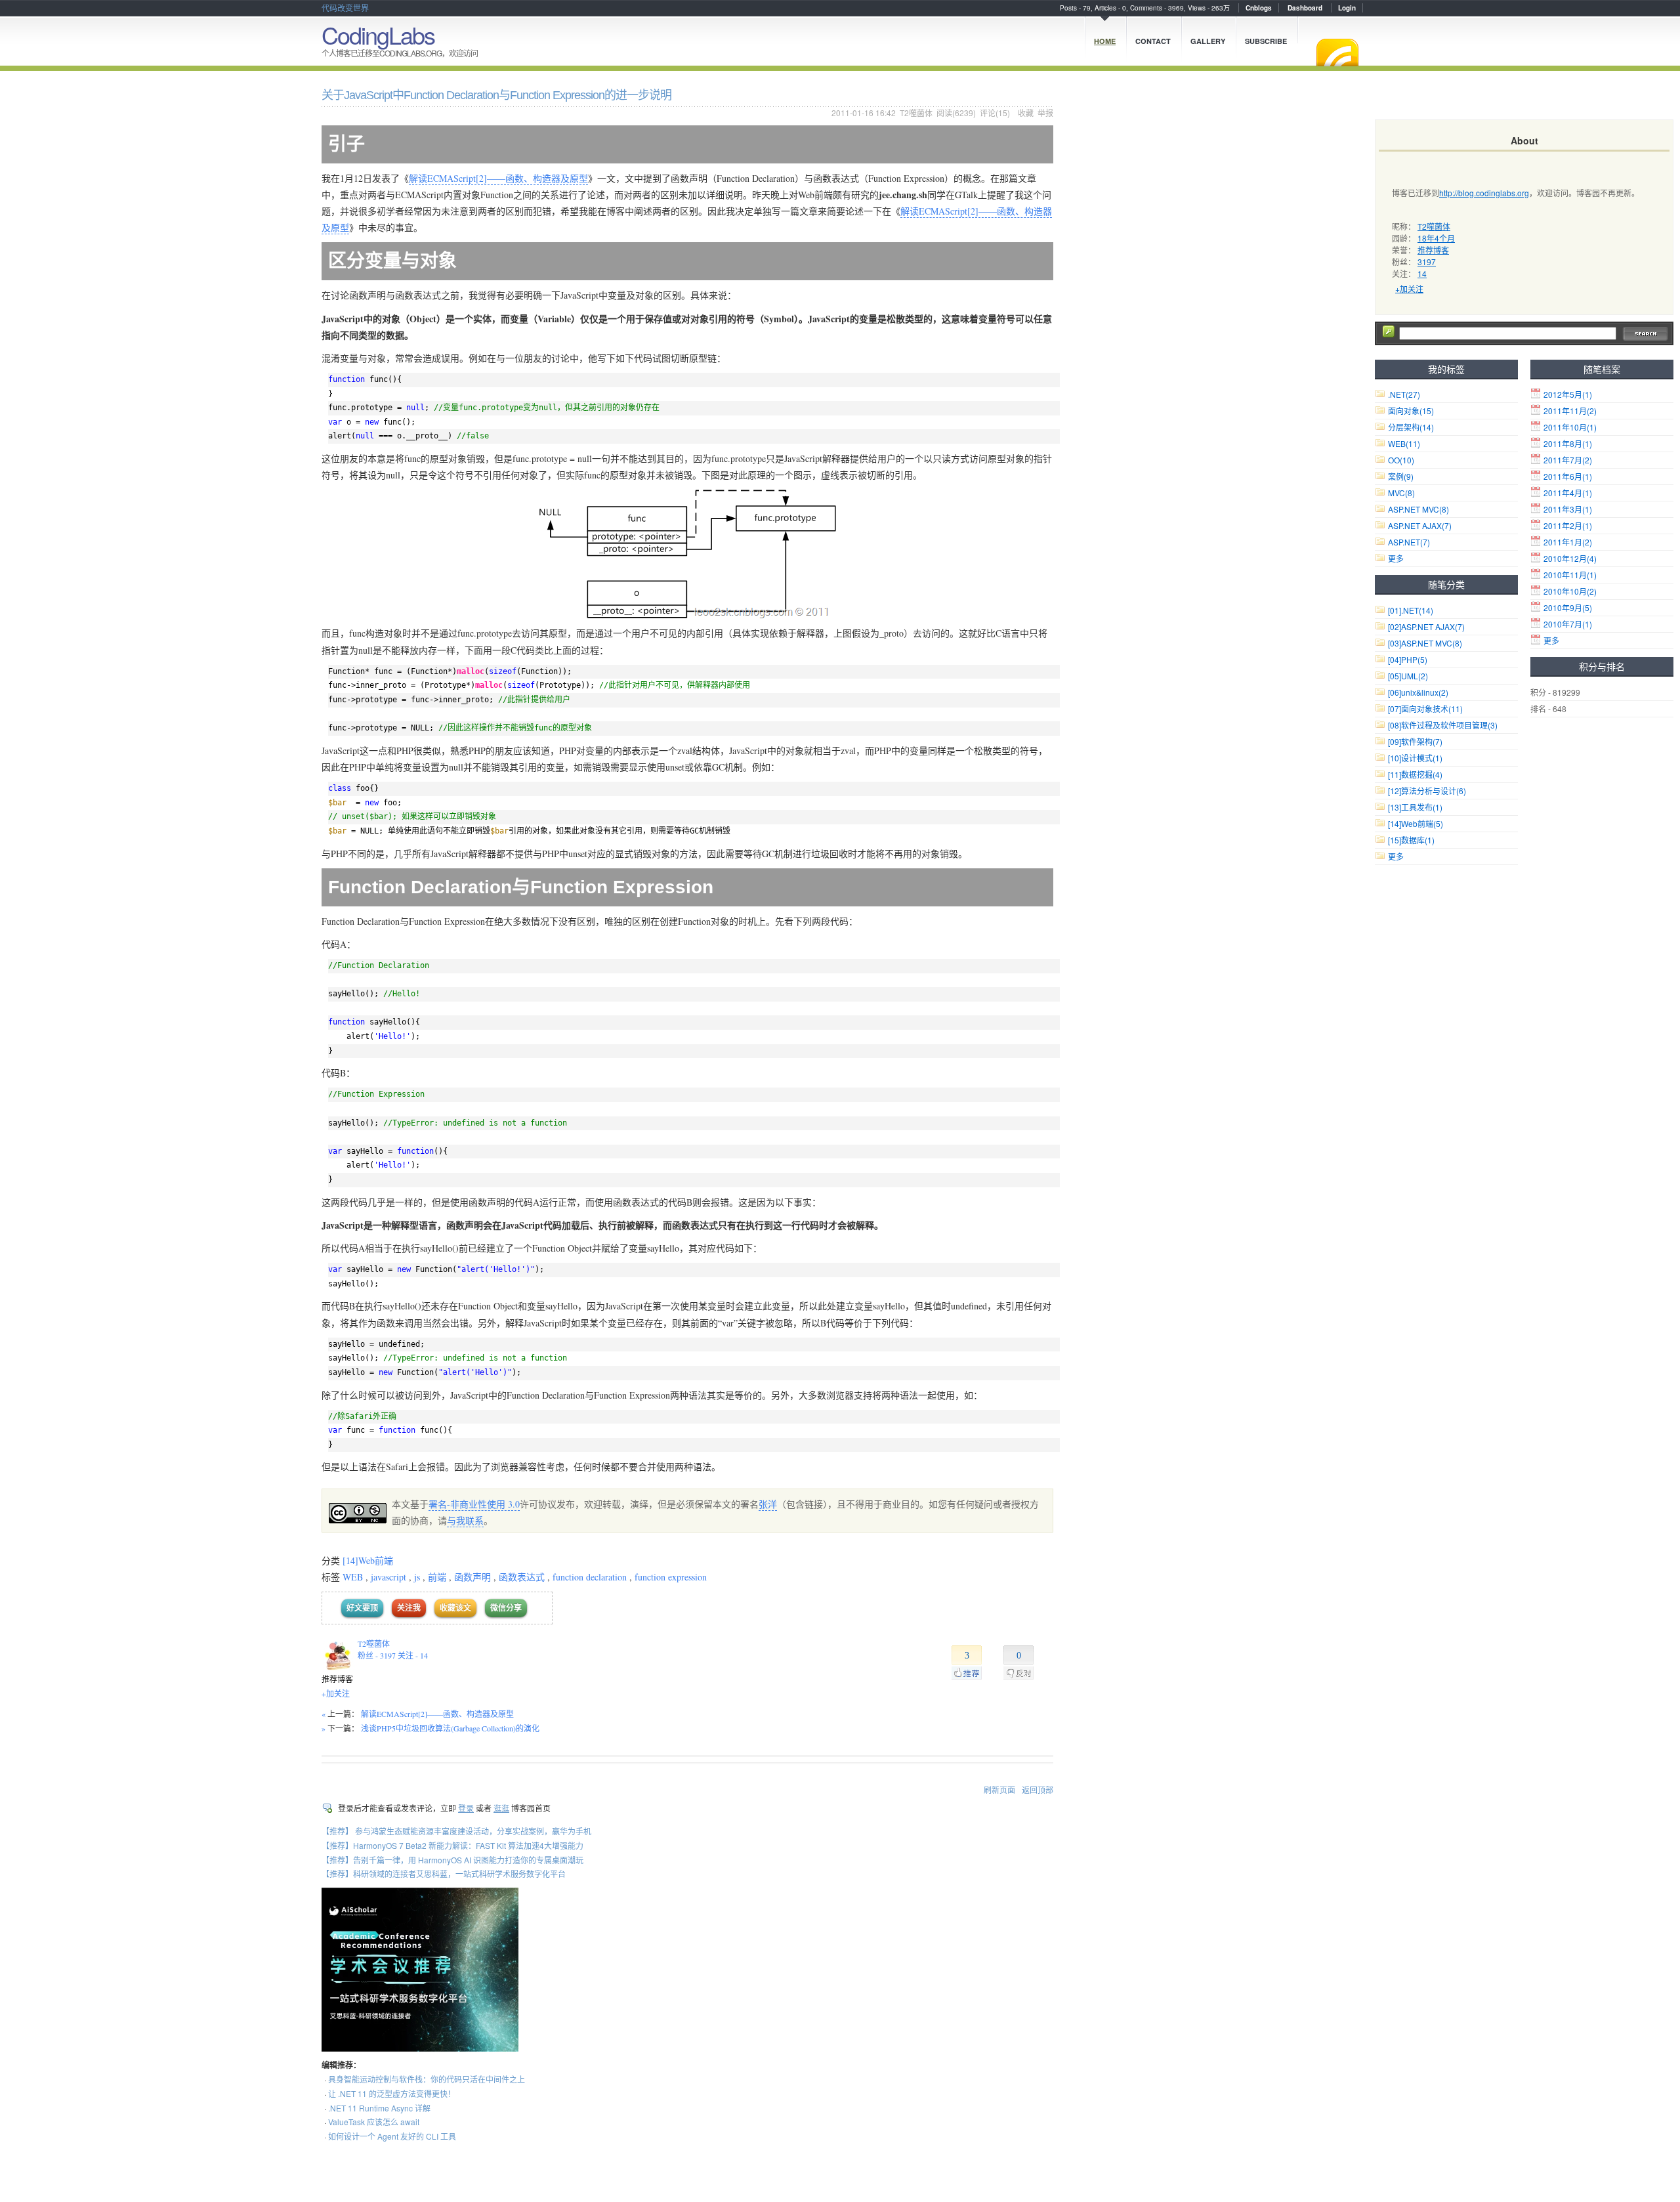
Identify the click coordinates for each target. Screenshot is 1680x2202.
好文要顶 (362, 1608)
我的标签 (1446, 369)
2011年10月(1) (1570, 427)
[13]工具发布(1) (1415, 807)
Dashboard (1305, 8)
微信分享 (506, 1608)
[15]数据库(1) (1411, 840)
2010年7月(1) (1568, 624)
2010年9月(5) (1568, 607)
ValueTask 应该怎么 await (374, 2122)
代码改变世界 (345, 8)
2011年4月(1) (1568, 493)
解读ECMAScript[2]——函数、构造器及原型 (498, 178)
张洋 (768, 1504)
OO (1401, 460)
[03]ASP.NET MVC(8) (1425, 643)
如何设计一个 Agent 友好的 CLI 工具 (392, 2136)
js (417, 1577)
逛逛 (501, 1808)
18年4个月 (1436, 238)
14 (1422, 273)
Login (1347, 8)
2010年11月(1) (1570, 575)
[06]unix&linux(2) (1418, 692)
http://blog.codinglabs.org (1484, 193)
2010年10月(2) (1570, 591)
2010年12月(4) (1570, 558)
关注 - (413, 1655)
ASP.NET (1409, 542)
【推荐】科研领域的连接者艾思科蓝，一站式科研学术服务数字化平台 (444, 1874)
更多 (1551, 640)
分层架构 (1411, 427)
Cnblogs (1259, 8)
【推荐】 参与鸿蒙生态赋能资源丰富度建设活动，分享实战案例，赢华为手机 (456, 1831)
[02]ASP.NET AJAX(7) (1426, 626)
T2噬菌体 (916, 113)
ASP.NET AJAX (1420, 525)
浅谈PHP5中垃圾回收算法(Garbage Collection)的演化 (450, 1728)
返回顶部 (1038, 1789)
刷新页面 (999, 1789)
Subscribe (1266, 41)
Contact (1153, 41)
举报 (1045, 113)
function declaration (590, 1577)
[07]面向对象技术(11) (1425, 709)
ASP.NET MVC (1418, 509)
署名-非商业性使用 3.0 (474, 1504)
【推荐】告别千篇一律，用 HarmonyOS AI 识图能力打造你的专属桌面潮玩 (452, 1860)
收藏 (1026, 113)
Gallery (1208, 41)
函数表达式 (522, 1577)
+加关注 (336, 1693)
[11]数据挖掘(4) (1415, 774)
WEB (353, 1577)
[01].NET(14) (1411, 610)
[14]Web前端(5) (1416, 823)
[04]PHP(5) (1408, 659)
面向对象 (1411, 411)
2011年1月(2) (1568, 542)
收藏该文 (455, 1608)
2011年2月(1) (1568, 525)
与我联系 (465, 1520)
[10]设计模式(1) (1415, 758)
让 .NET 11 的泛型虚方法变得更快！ (392, 2093)
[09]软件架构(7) (1415, 741)
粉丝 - (377, 1655)
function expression (671, 1577)
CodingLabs (378, 34)
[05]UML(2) (1408, 676)
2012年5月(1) (1568, 394)
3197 (1427, 262)
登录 (466, 1808)
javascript (388, 1577)
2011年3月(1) (1568, 509)
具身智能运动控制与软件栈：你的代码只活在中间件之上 (427, 2079)
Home (1105, 41)
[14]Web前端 (368, 1560)
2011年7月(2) (1568, 460)
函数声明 (472, 1577)
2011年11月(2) (1570, 411)
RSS (1337, 53)
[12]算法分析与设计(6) (1427, 791)
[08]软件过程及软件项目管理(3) (1443, 725)
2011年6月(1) (1568, 476)
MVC (1401, 493)
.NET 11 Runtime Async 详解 (379, 2108)
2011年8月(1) (1568, 443)
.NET (1404, 394)
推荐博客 (1433, 250)
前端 (437, 1577)
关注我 (409, 1608)
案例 (1401, 476)
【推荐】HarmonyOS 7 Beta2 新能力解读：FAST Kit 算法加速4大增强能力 (452, 1845)
